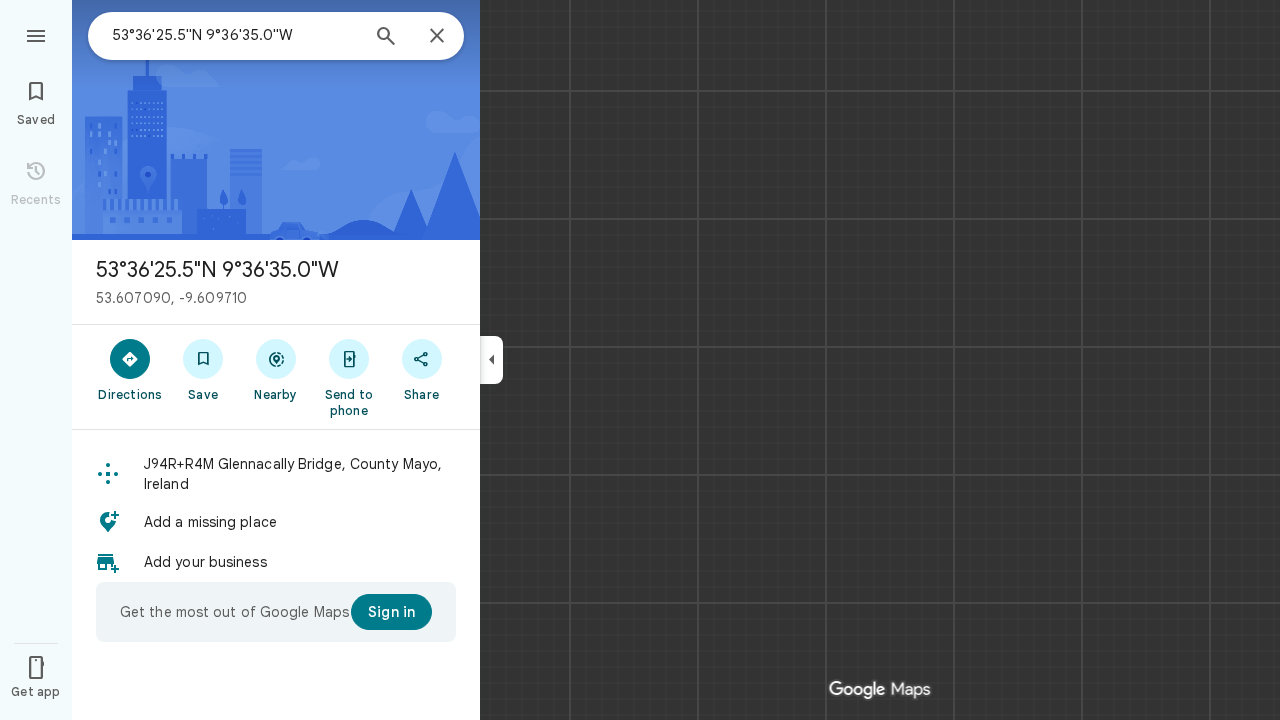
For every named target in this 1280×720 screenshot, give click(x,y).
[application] (640, 360)
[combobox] (235, 35)
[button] (276, 474)
